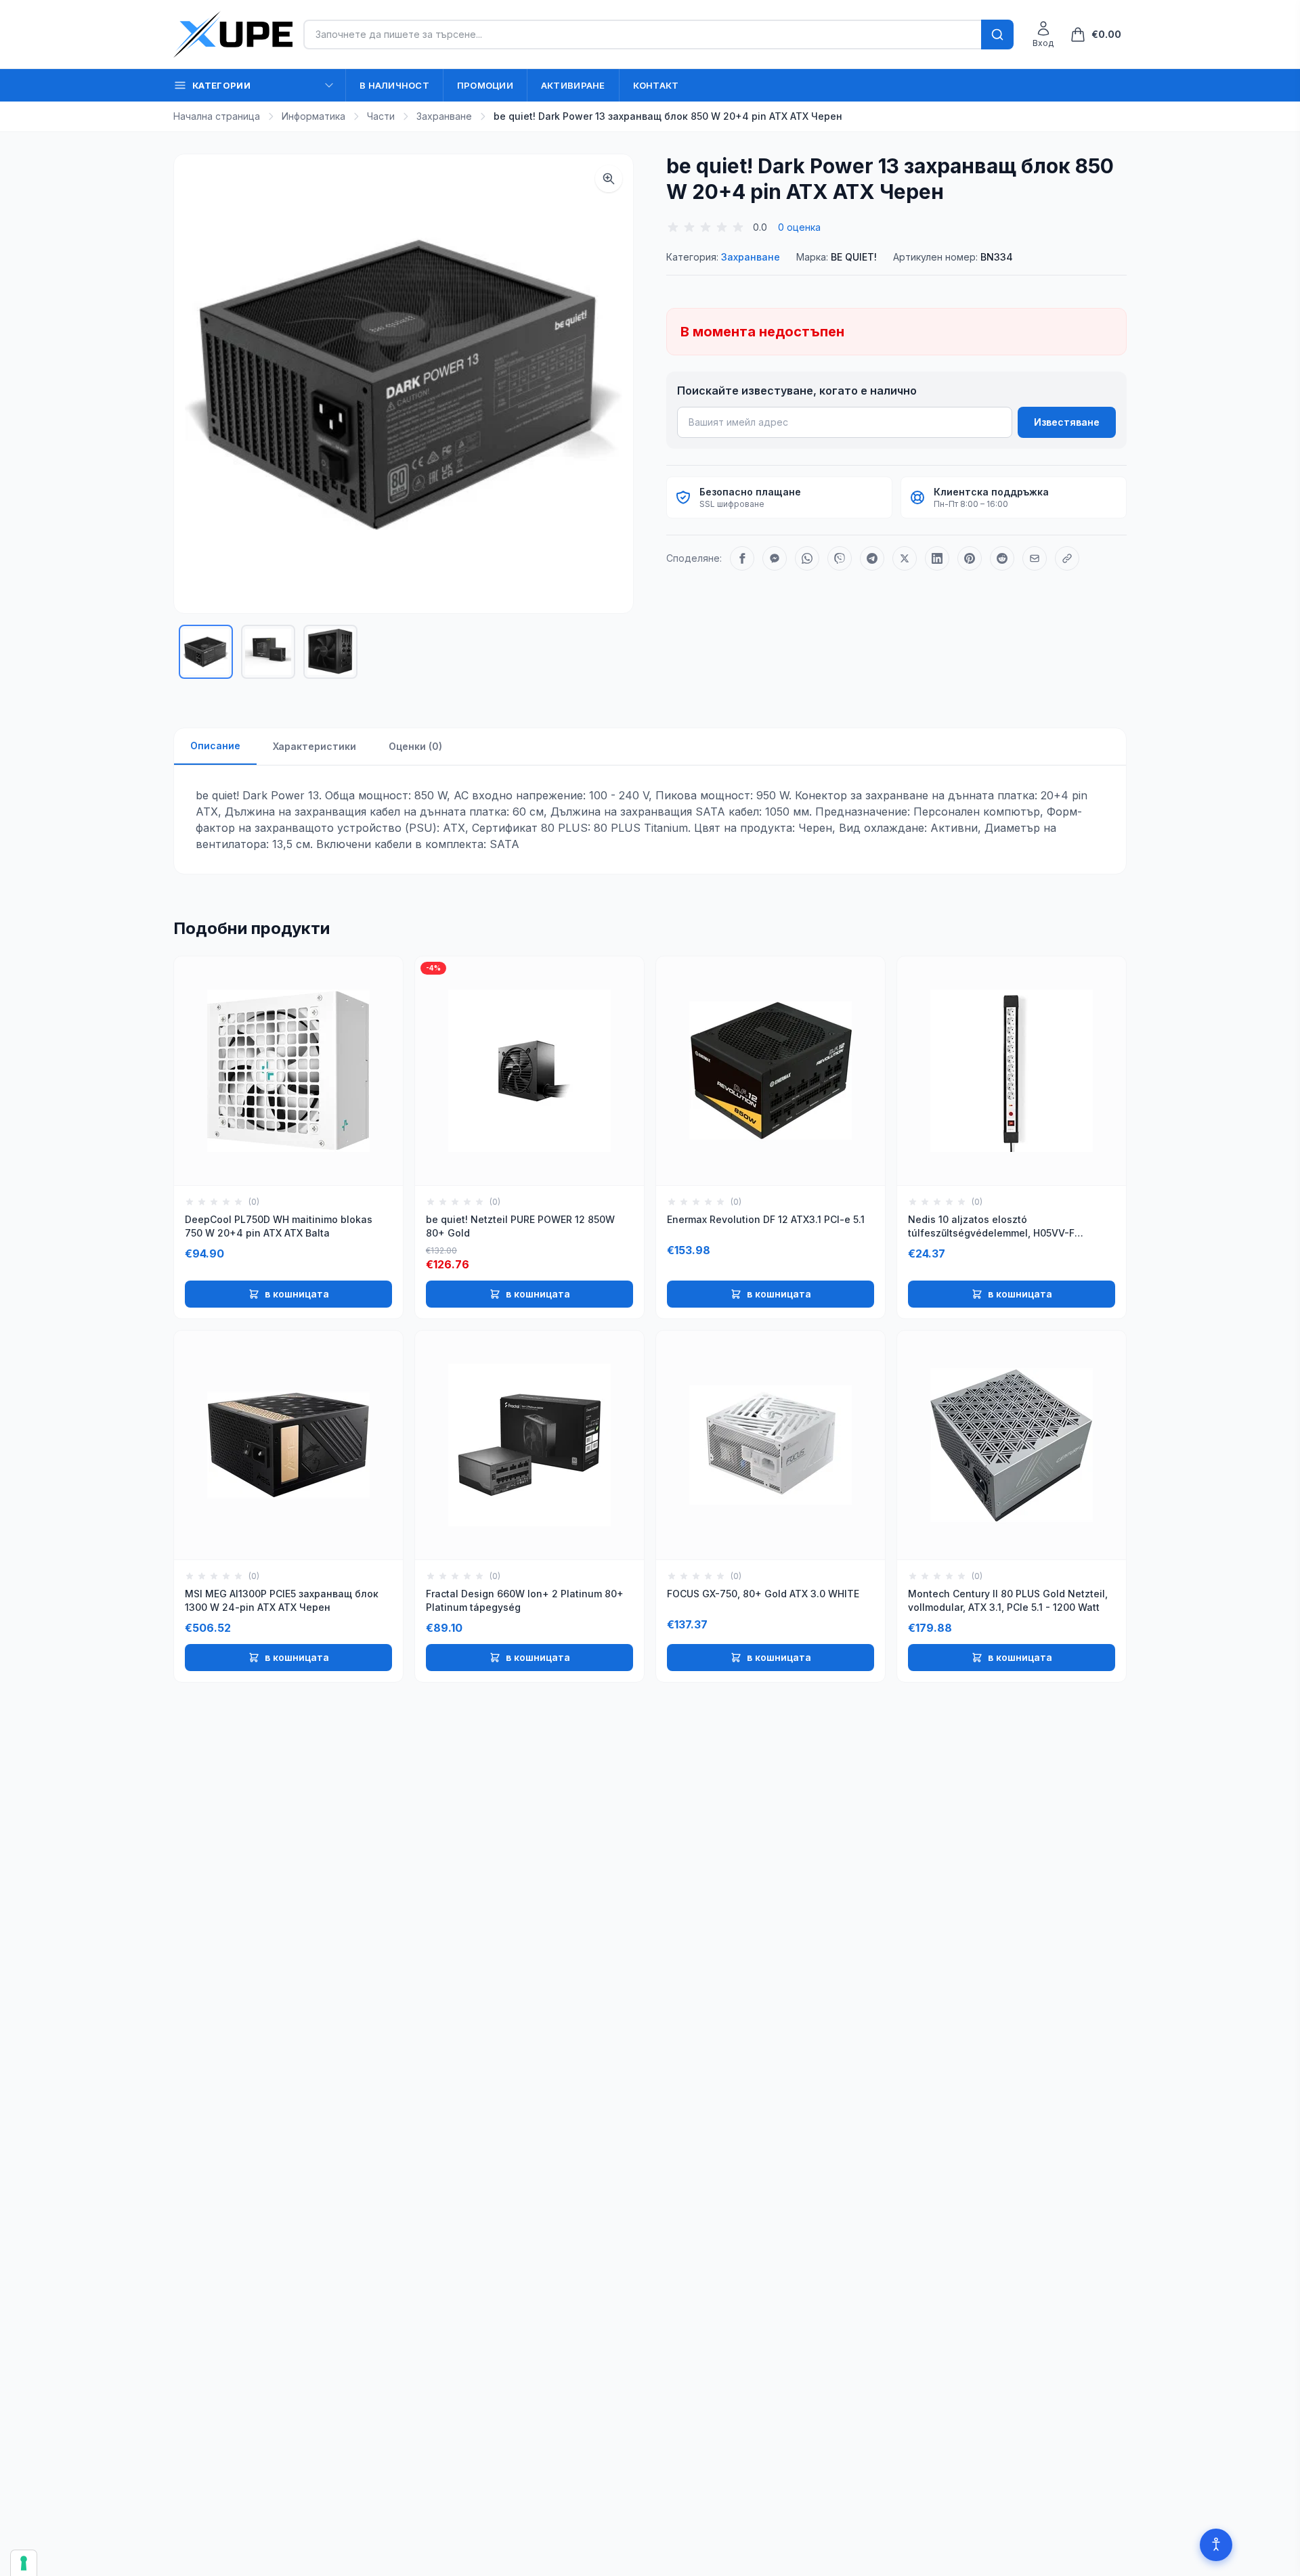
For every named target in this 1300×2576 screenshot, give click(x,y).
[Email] (1035, 558)
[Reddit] (1002, 558)
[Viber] (840, 558)
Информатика (313, 116)
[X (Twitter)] (905, 558)
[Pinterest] (970, 558)
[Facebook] (742, 558)
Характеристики (315, 746)
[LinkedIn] (937, 558)
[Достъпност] (1216, 2545)
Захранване (444, 116)
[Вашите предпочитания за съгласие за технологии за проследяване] (24, 2563)
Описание (215, 746)
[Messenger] (775, 558)
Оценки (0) (415, 746)
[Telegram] (872, 558)
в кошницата (297, 1294)
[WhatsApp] (807, 558)
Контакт (656, 85)
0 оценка (799, 227)
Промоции (485, 85)
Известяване (1067, 422)
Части (381, 116)
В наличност (394, 85)
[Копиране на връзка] (1067, 558)
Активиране (573, 85)
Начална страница (217, 116)
